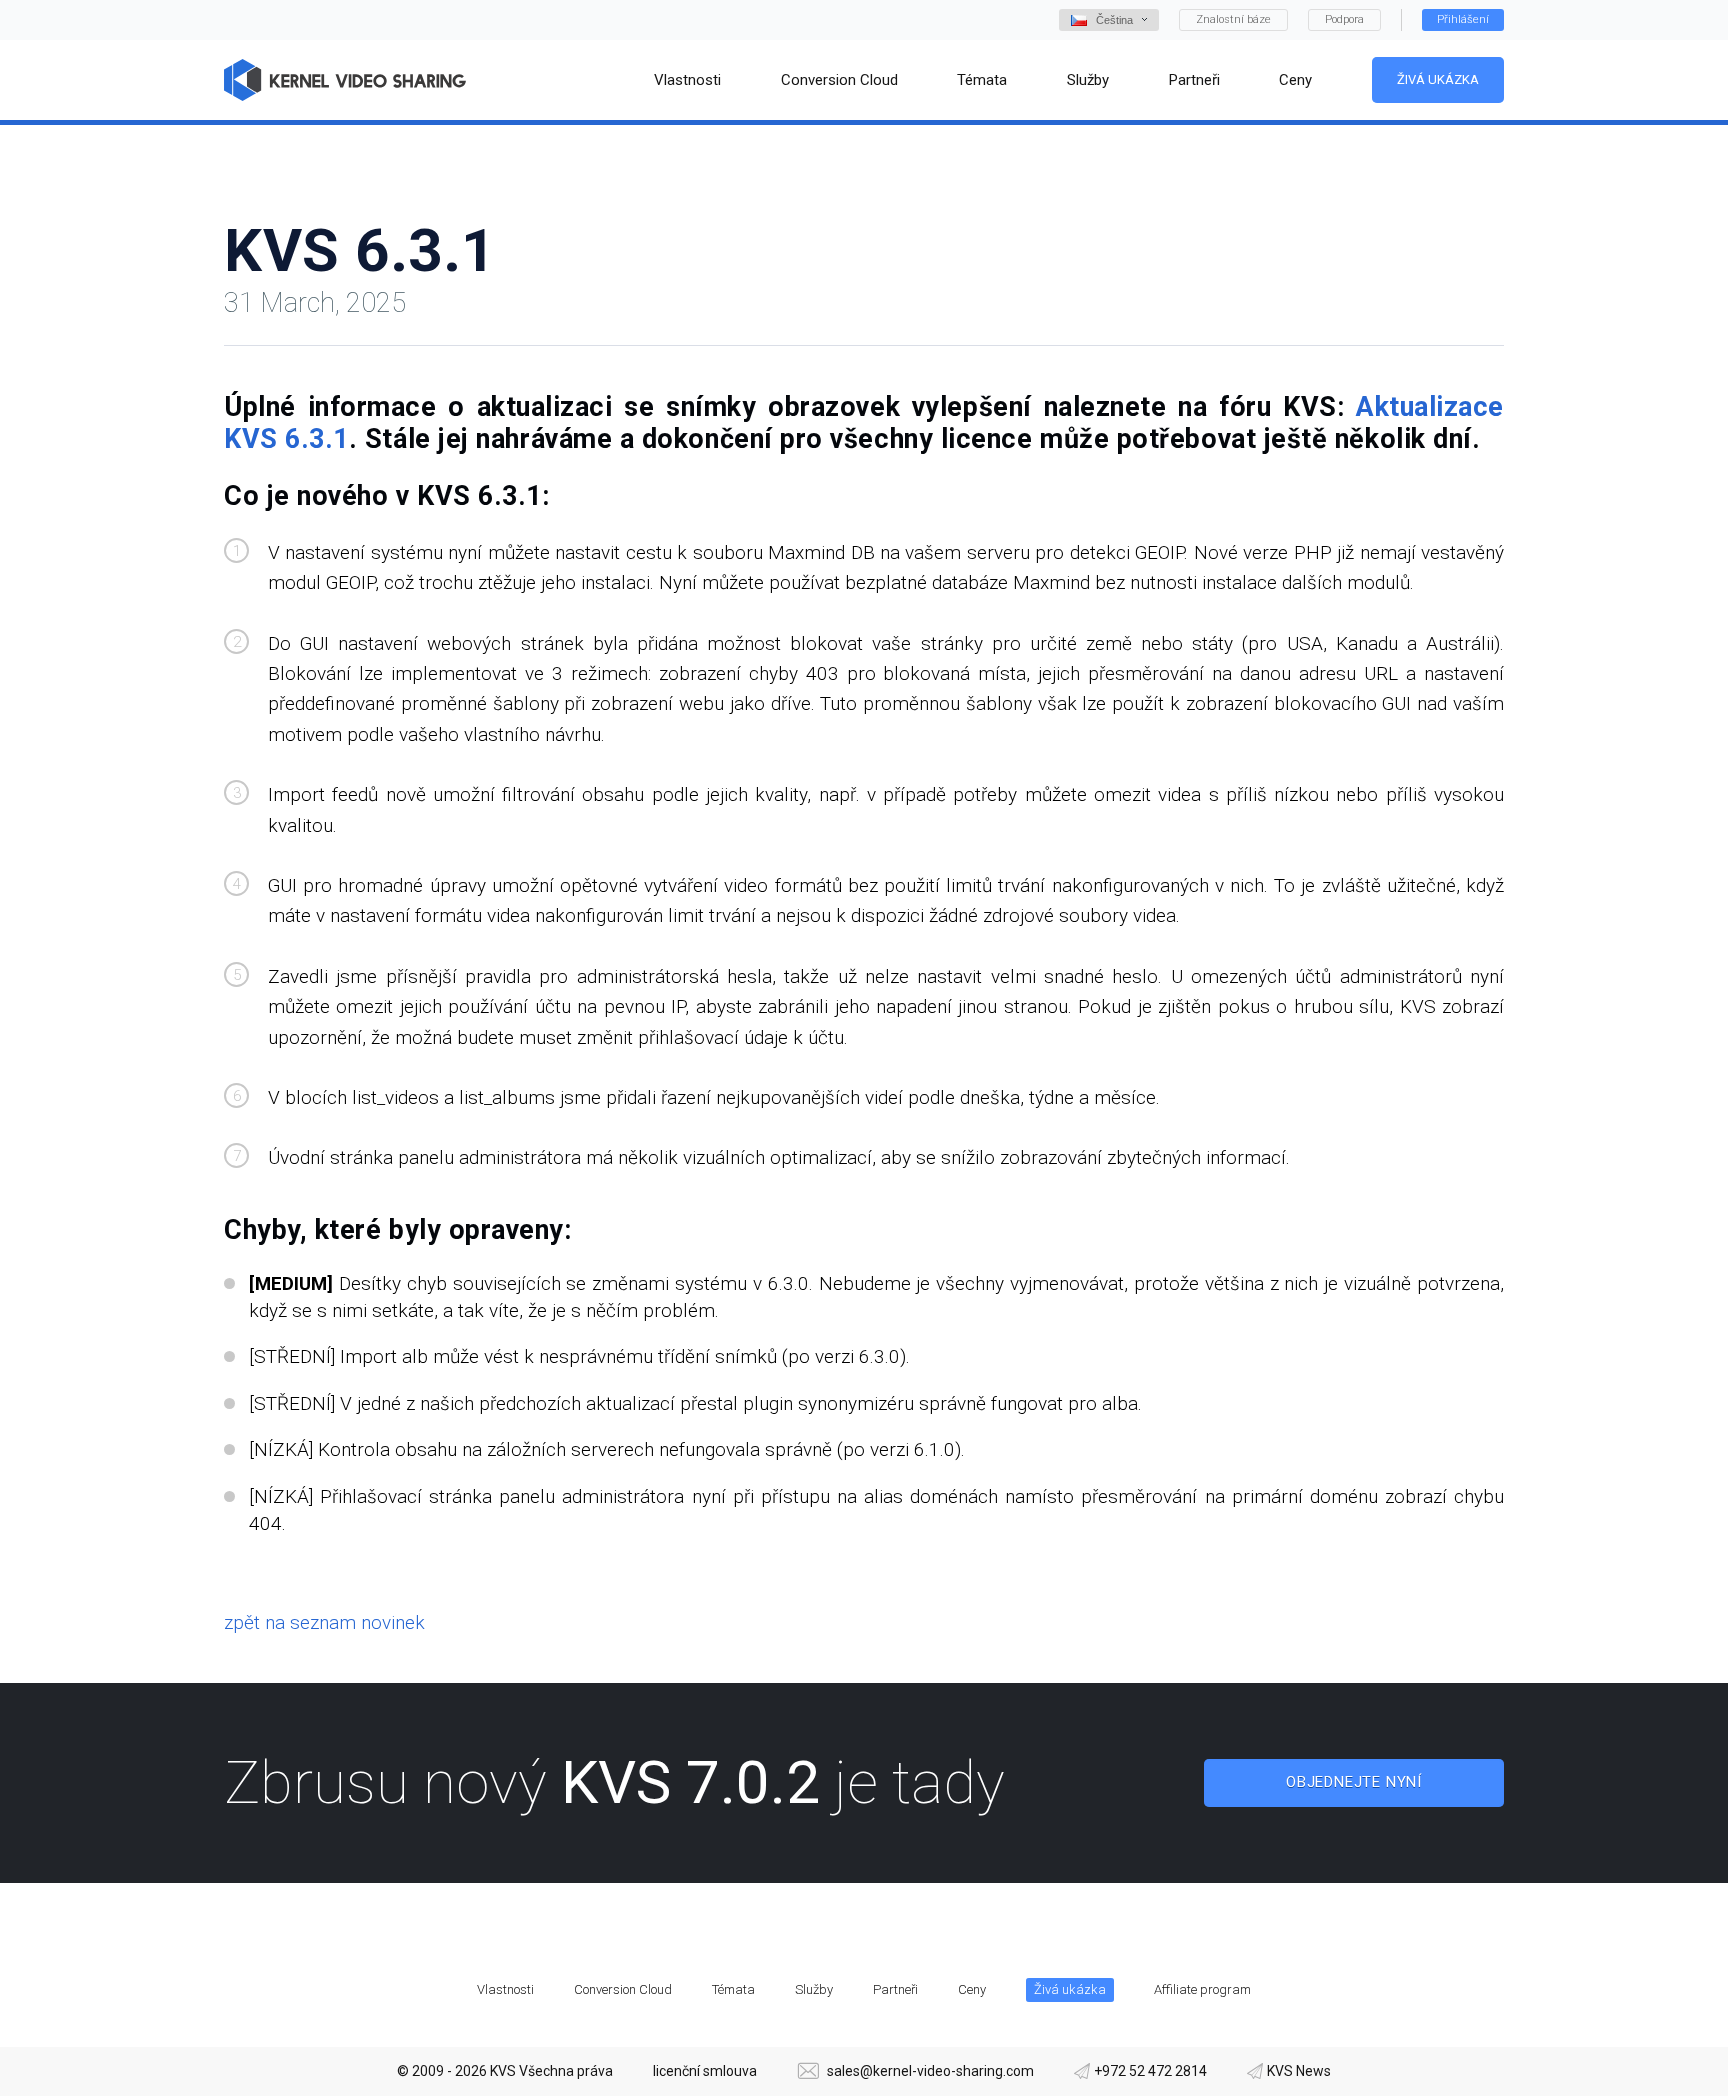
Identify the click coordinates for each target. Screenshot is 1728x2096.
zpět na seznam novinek (324, 1622)
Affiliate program (1202, 1989)
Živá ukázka (1438, 79)
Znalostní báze (1233, 19)
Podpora (1344, 19)
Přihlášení (1463, 19)
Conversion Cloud (623, 1989)
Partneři (895, 1989)
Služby (814, 1989)
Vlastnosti (505, 1989)
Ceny (972, 1989)
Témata (733, 1989)
